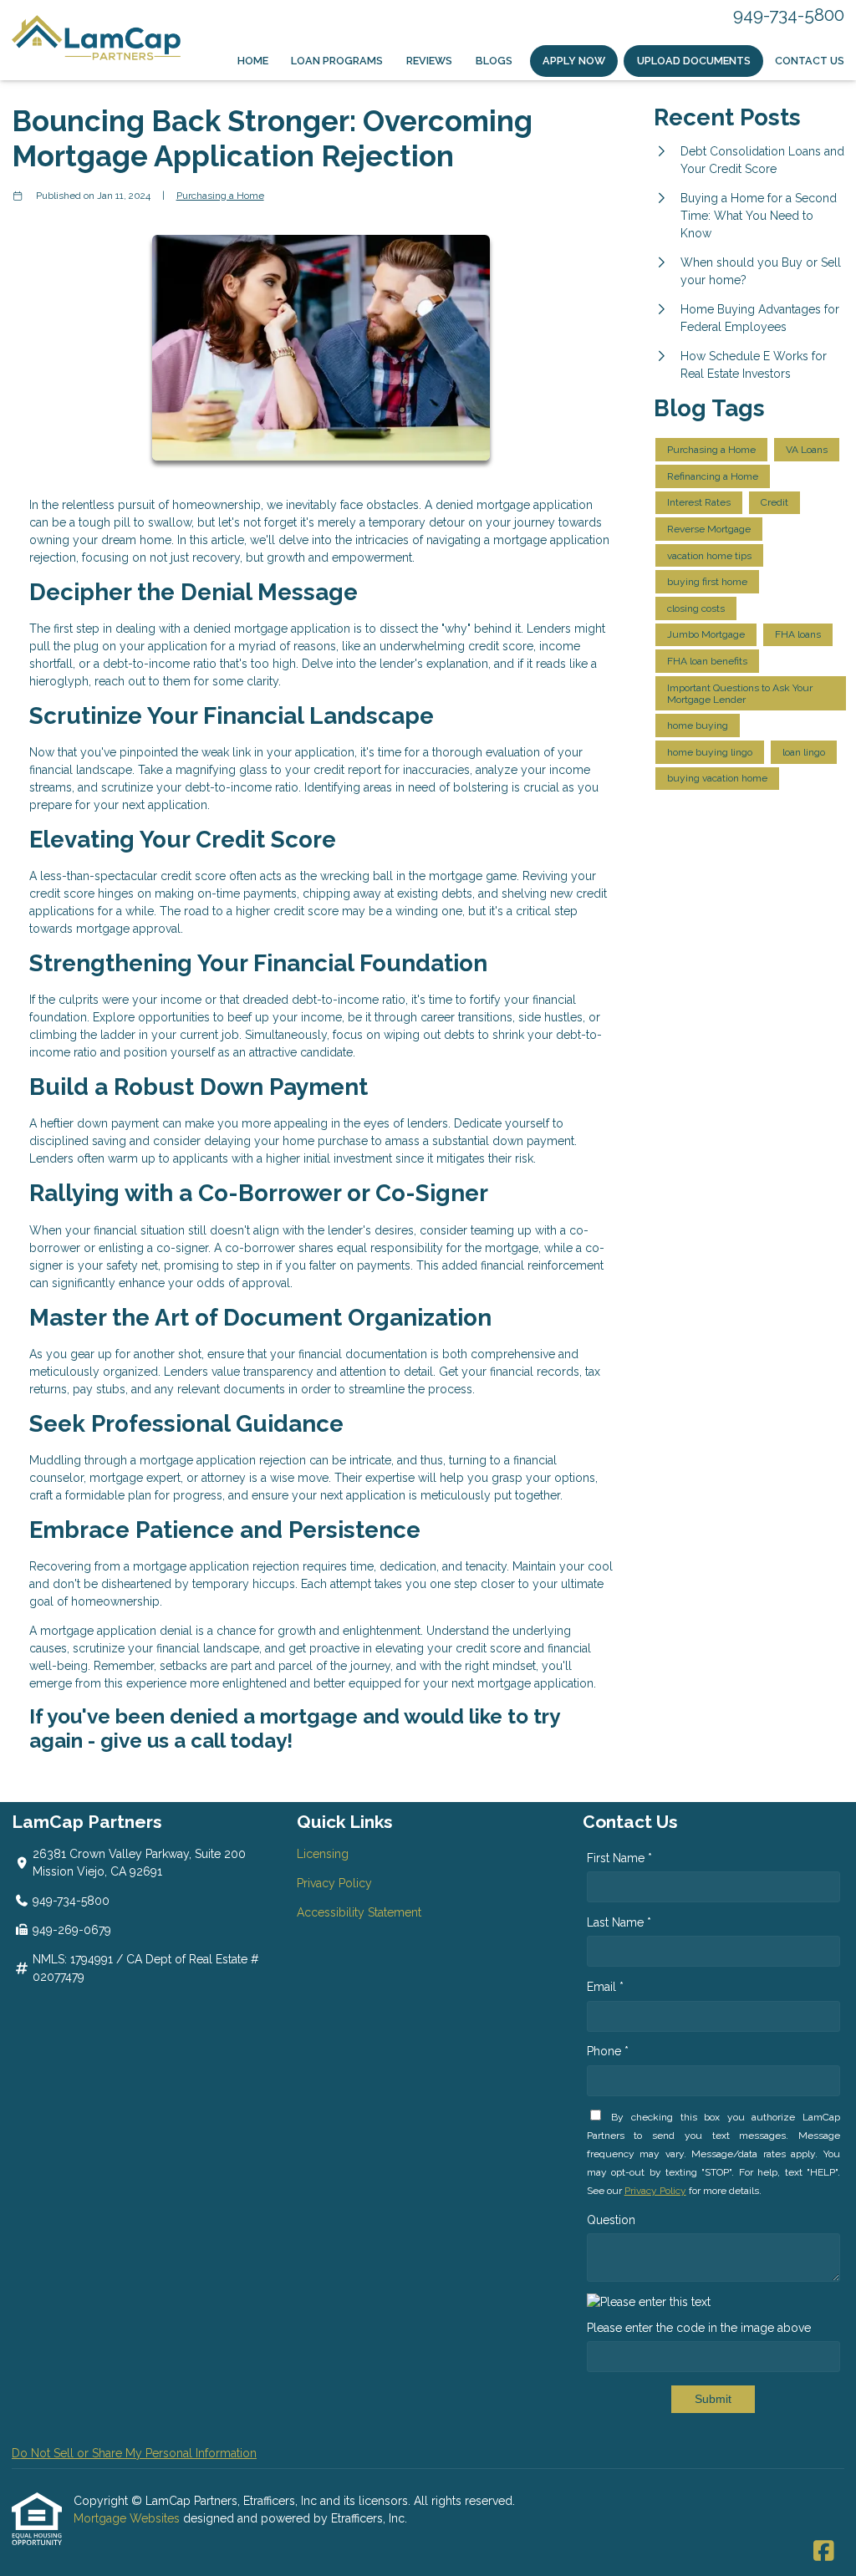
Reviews (429, 61)
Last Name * (619, 1922)
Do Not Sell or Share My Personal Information (134, 2453)
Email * (605, 1987)
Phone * (608, 2051)
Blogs (494, 61)
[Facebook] (824, 2552)
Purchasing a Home (220, 196)
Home (253, 61)
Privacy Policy (334, 1883)
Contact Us (810, 61)
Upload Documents (694, 61)
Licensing (323, 1854)
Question (611, 2220)
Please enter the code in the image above (699, 2328)
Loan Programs (337, 61)
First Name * (619, 1858)
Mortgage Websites (128, 2518)
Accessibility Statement (359, 1912)
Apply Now (574, 61)
